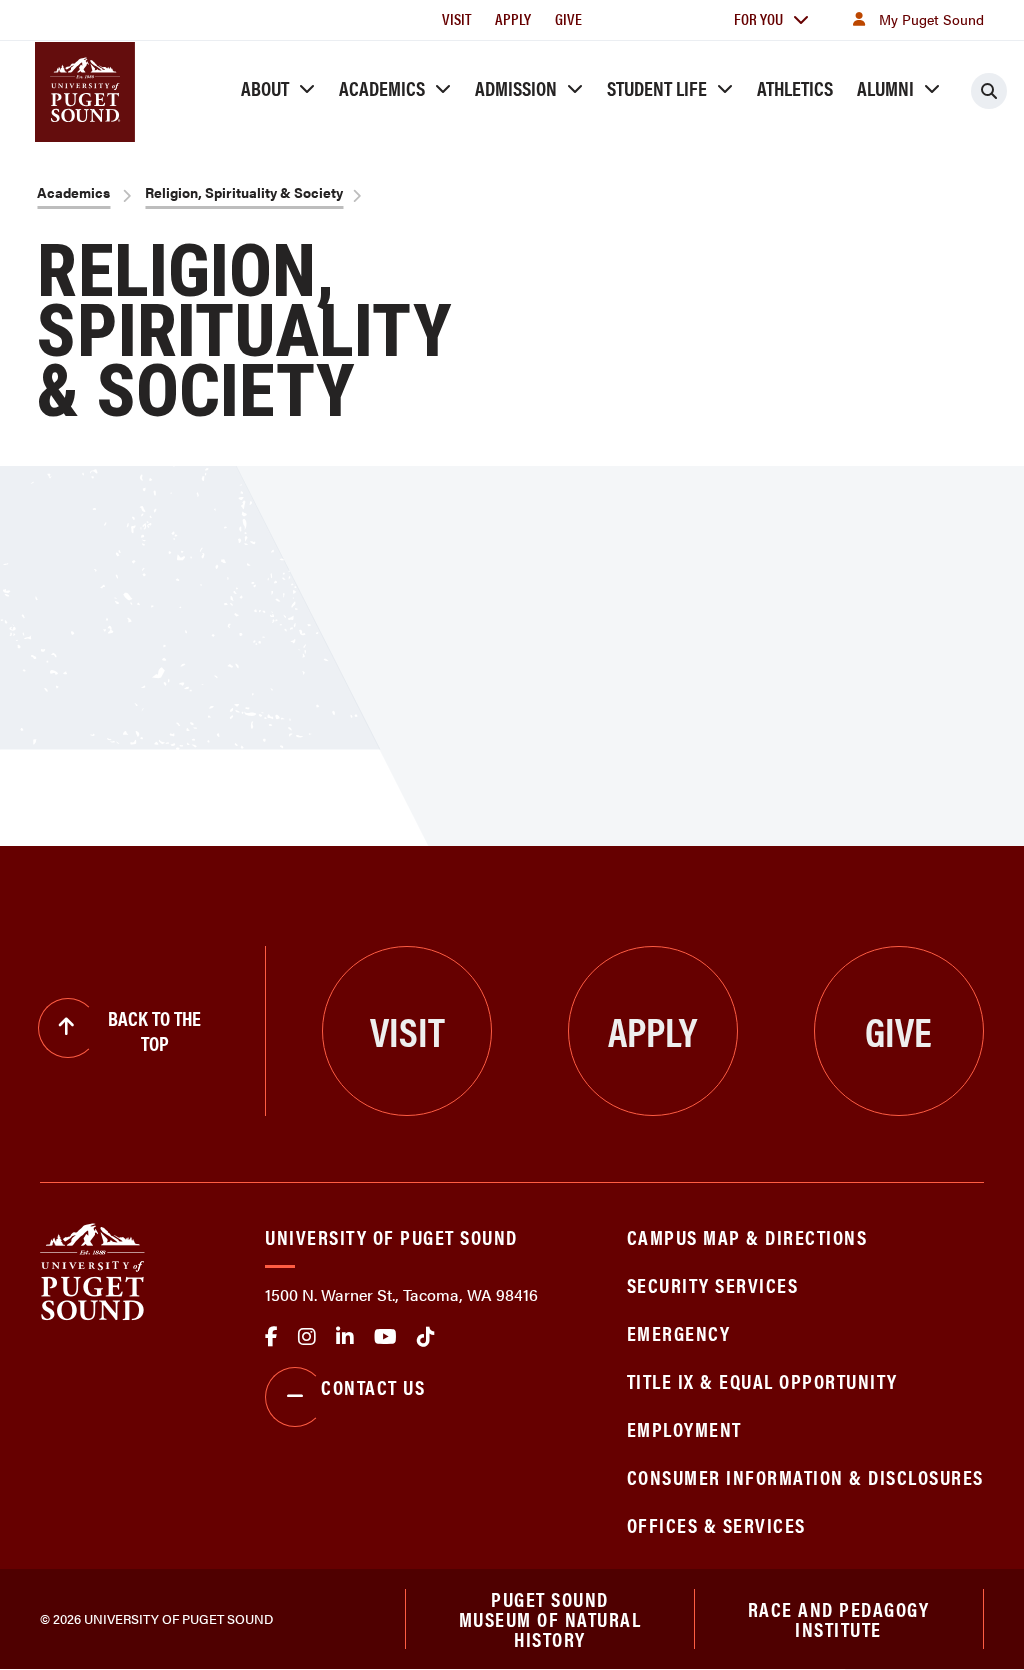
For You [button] (758, 18)
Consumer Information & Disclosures (805, 1476)
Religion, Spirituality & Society (244, 192)
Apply (513, 18)
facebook (271, 1337)
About (265, 87)
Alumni (885, 87)
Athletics (795, 87)
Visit (456, 18)
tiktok (426, 1337)
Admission (516, 87)
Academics (382, 87)
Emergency (679, 1332)
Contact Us (373, 1386)
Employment (684, 1428)
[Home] (92, 1269)
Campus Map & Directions (747, 1236)
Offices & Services (716, 1524)
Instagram (307, 1337)
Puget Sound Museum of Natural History (550, 1619)
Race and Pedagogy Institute (839, 1618)
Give (568, 18)
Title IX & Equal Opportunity (762, 1380)
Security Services (713, 1284)
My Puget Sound (931, 19)
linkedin (345, 1337)
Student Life (657, 87)
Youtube (385, 1337)
